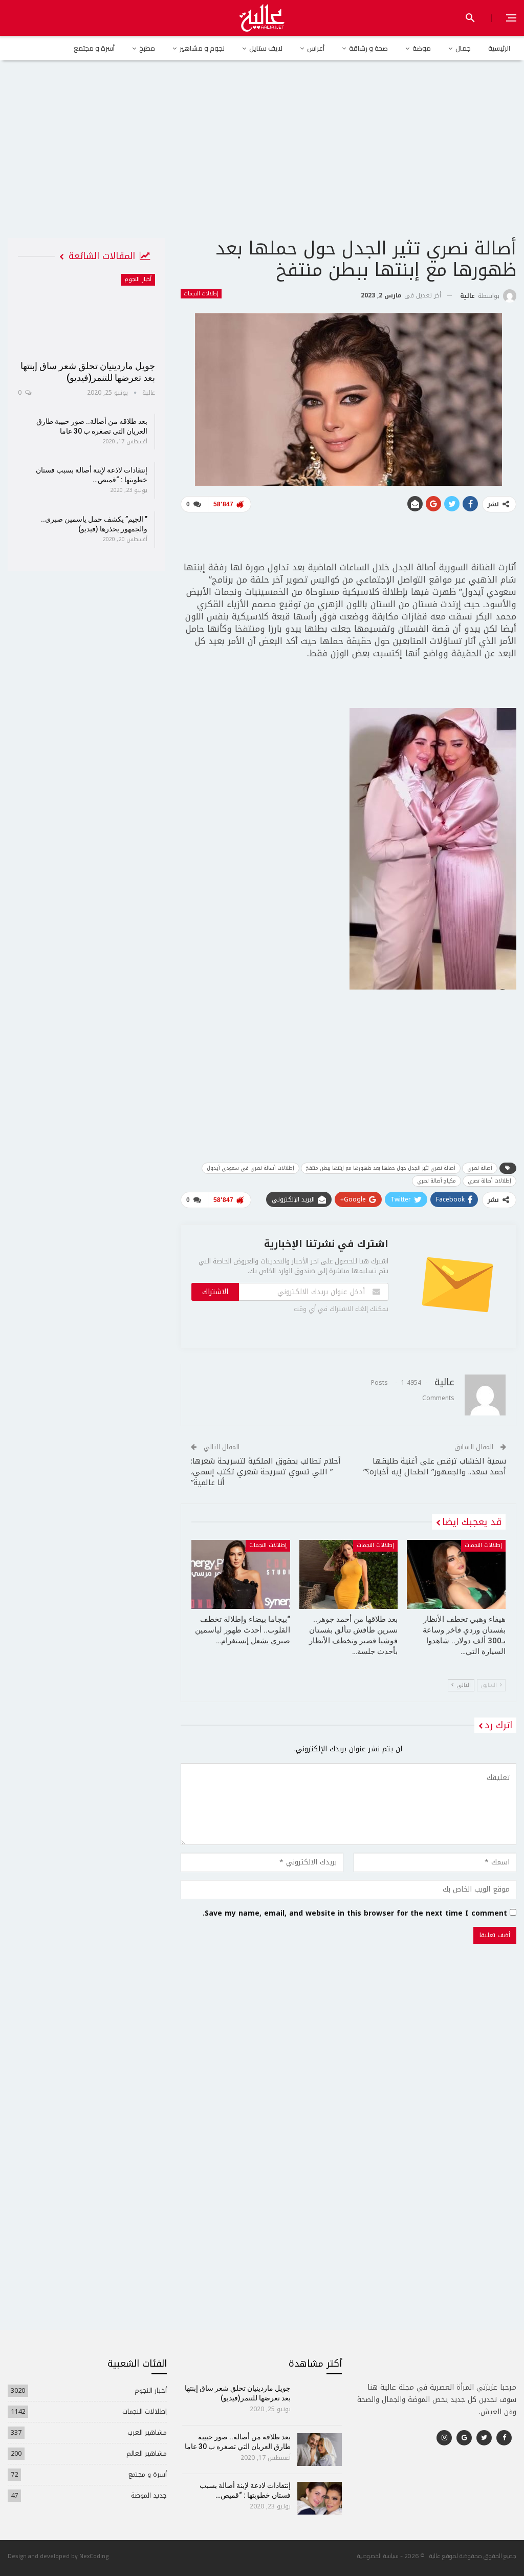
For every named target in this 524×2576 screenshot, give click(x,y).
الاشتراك (215, 1292)
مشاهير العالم (147, 2453)
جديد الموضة (149, 2495)
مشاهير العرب (147, 2432)
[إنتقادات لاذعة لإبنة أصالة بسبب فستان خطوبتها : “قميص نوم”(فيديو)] (320, 2498)
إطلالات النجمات (201, 294)
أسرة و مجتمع (94, 48)
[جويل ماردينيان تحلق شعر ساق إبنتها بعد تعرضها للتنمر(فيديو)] (86, 314)
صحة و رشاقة (368, 48)
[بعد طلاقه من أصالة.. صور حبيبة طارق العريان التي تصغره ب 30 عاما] (320, 2450)
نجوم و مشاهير (202, 48)
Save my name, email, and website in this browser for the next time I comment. (355, 1914)
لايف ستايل (266, 48)
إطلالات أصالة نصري (489, 1181)
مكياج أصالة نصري (436, 1181)
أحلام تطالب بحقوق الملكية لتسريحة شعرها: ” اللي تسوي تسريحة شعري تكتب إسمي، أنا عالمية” (266, 1472)
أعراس (316, 48)
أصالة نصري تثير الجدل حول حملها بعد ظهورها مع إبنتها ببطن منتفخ (381, 1168)
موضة (422, 48)
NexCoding (94, 2556)
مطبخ (147, 48)
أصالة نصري (480, 1168)
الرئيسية (499, 48)
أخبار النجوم (138, 279)
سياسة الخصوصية (378, 2556)
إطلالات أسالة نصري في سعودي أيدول (250, 1168)
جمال (463, 48)
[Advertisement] (262, 158)
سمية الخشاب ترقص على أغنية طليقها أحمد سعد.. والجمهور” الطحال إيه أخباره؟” (435, 1466)
